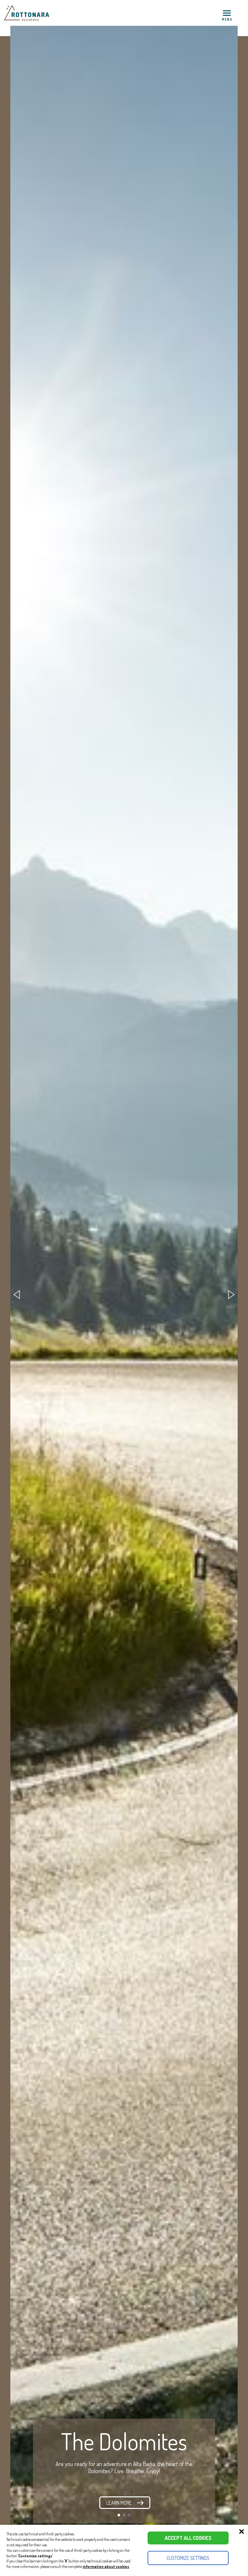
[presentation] (16, 1295)
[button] (119, 2515)
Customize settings (188, 2558)
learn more (119, 2503)
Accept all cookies (188, 2538)
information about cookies (106, 2566)
